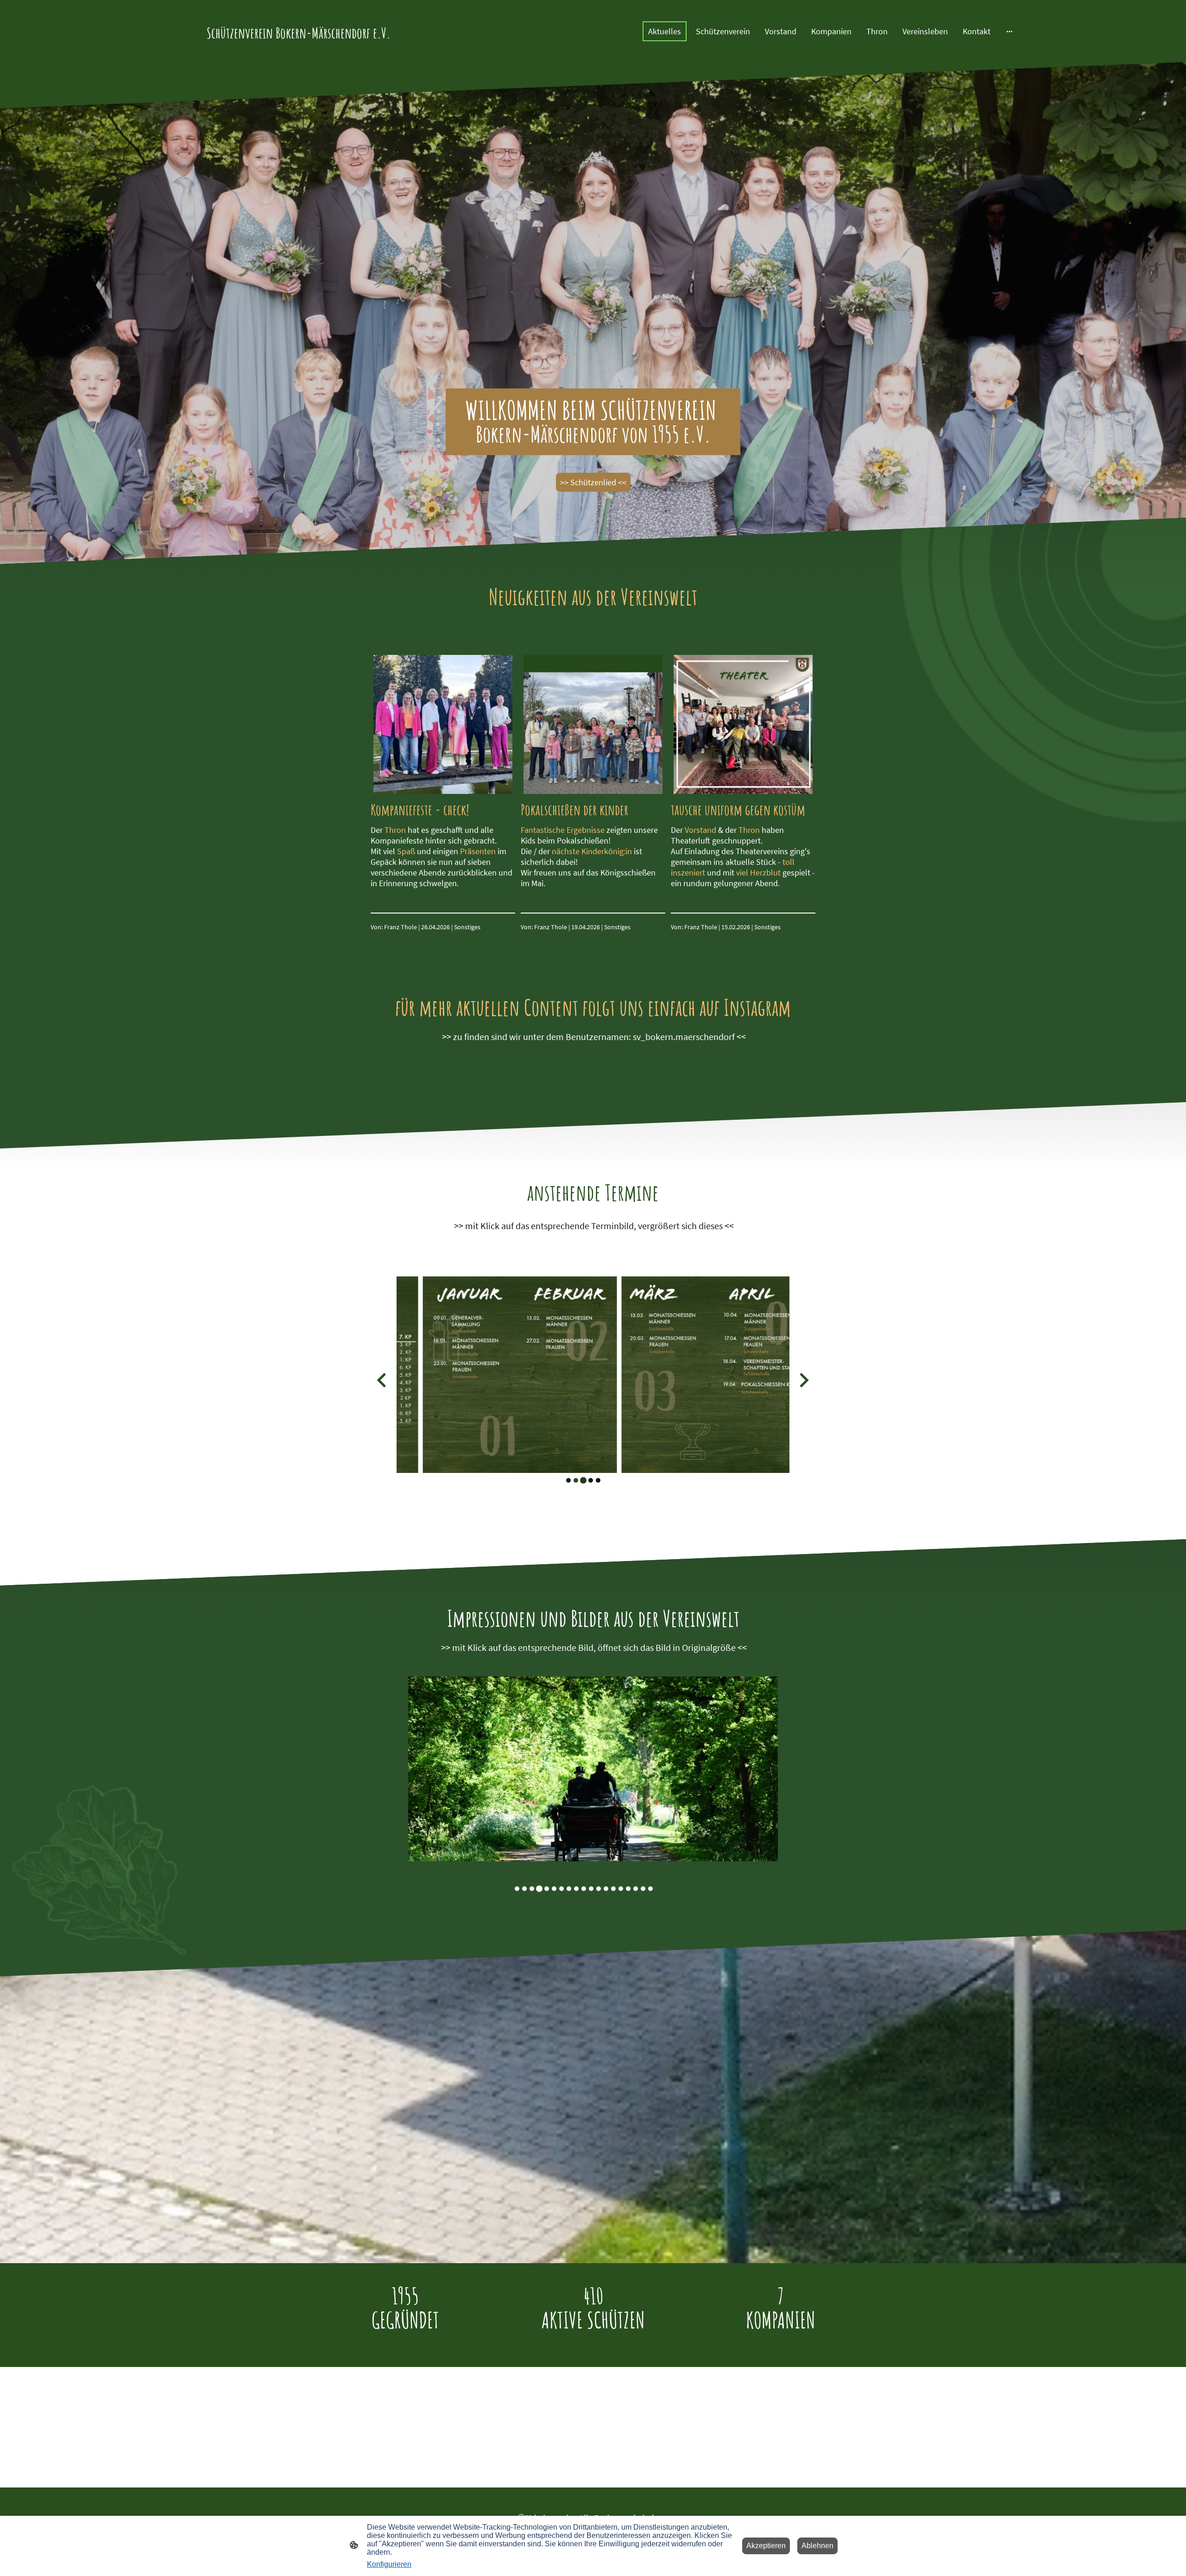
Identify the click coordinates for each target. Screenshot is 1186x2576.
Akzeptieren (766, 2546)
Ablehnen (817, 2546)
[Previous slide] (382, 1380)
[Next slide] (803, 1380)
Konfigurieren (389, 2564)
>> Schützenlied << (593, 482)
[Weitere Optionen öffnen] (1009, 31)
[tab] (568, 1480)
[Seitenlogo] (301, 49)
